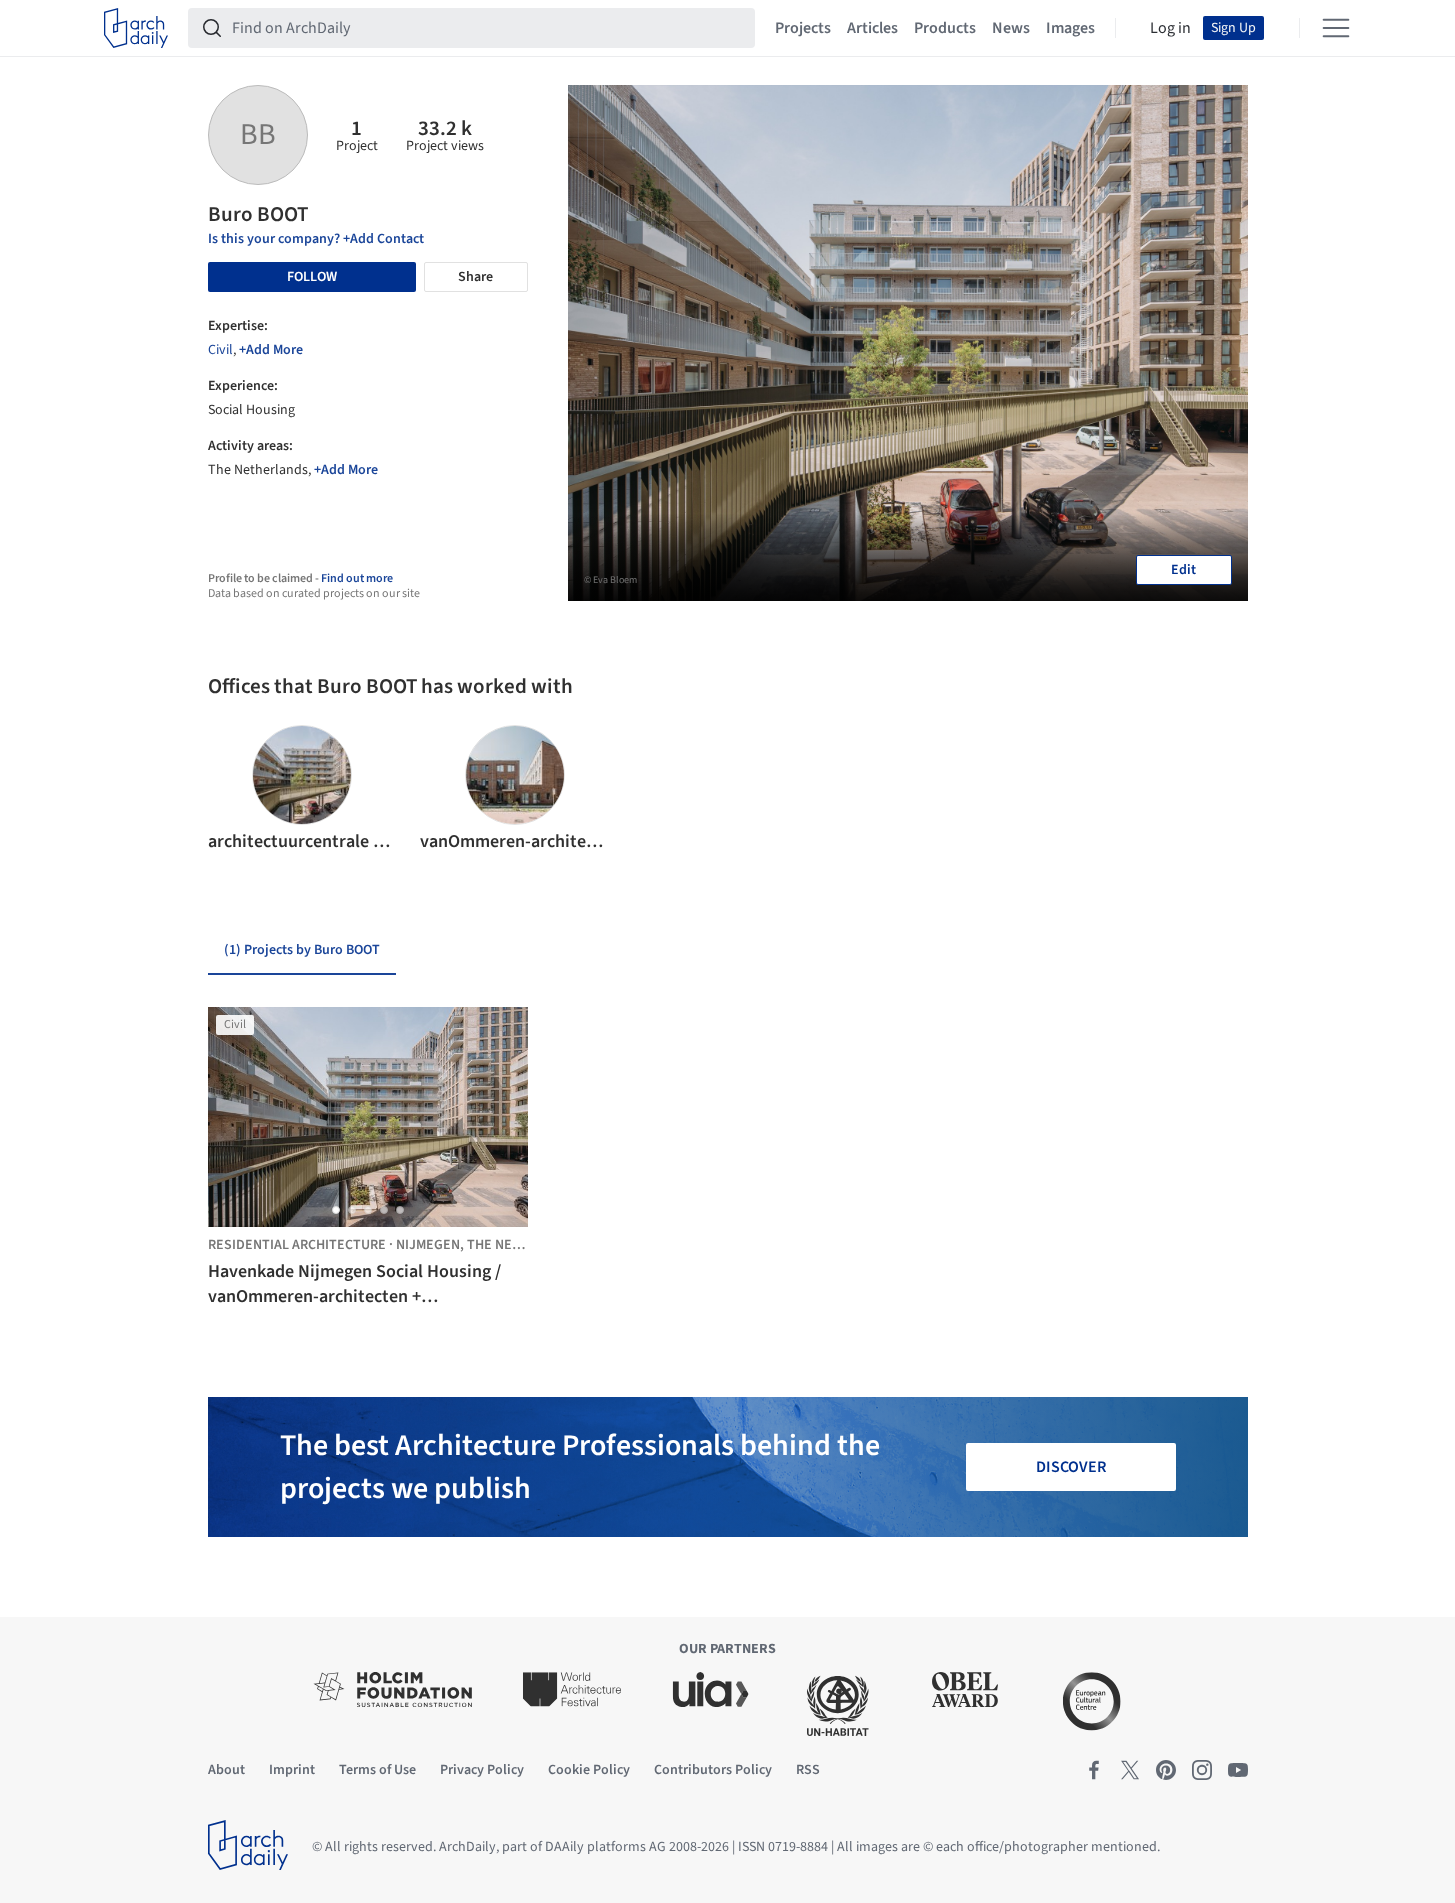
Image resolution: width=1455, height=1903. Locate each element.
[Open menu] (1336, 28)
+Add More (271, 350)
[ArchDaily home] (136, 28)
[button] (231, 790)
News (1011, 28)
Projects (803, 28)
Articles (872, 28)
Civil (220, 350)
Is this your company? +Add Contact (316, 239)
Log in (1170, 28)
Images (1070, 28)
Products (945, 28)
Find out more (357, 578)
